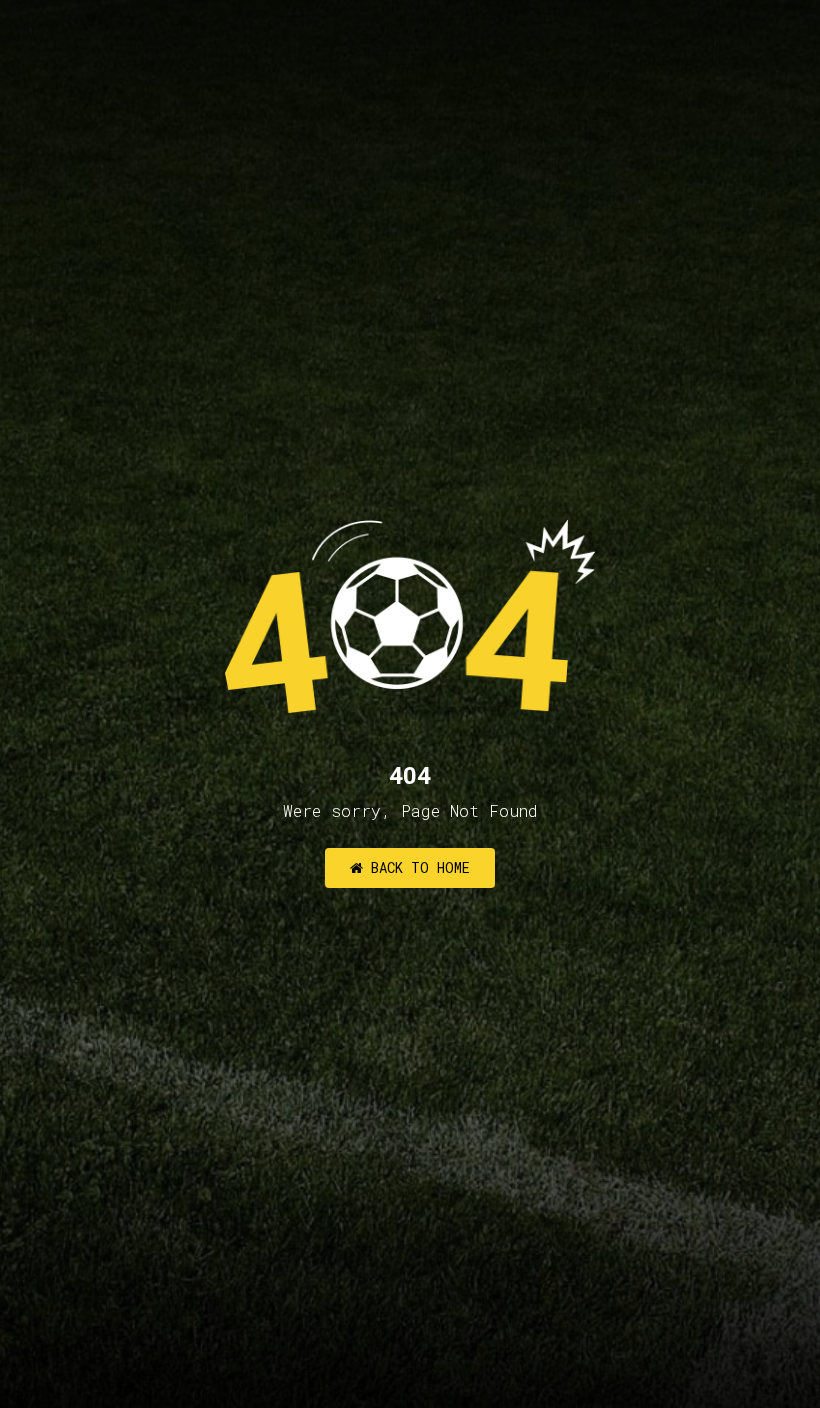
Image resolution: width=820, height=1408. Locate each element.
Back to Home (416, 867)
